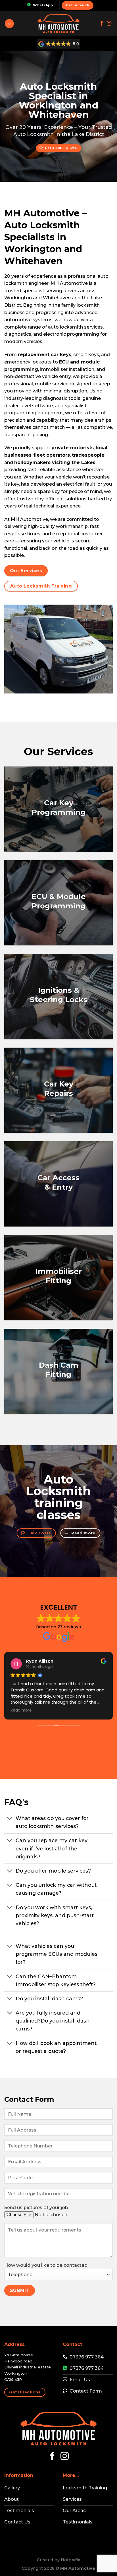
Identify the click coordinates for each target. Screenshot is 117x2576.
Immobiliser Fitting (59, 1276)
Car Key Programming (58, 808)
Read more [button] (21, 1710)
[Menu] (9, 24)
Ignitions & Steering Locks (59, 995)
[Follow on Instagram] (109, 24)
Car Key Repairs (59, 1089)
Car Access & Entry (58, 1183)
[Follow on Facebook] (102, 24)
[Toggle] (10, 1819)
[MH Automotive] (58, 24)
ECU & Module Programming (59, 901)
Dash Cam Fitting (59, 1370)
